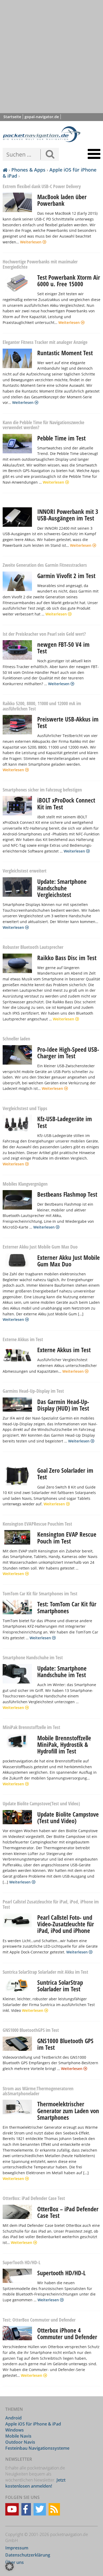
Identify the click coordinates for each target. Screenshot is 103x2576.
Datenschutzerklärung (28, 2555)
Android (13, 2418)
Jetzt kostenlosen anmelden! (35, 2483)
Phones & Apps (28, 170)
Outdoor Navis (20, 2442)
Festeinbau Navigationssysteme (37, 2448)
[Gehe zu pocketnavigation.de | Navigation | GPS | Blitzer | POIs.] (5, 170)
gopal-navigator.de (42, 117)
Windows (15, 2430)
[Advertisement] (51, 57)
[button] (10, 2567)
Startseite (12, 117)
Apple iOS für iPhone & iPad (50, 173)
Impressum (17, 2548)
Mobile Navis (18, 2436)
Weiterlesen (31, 242)
